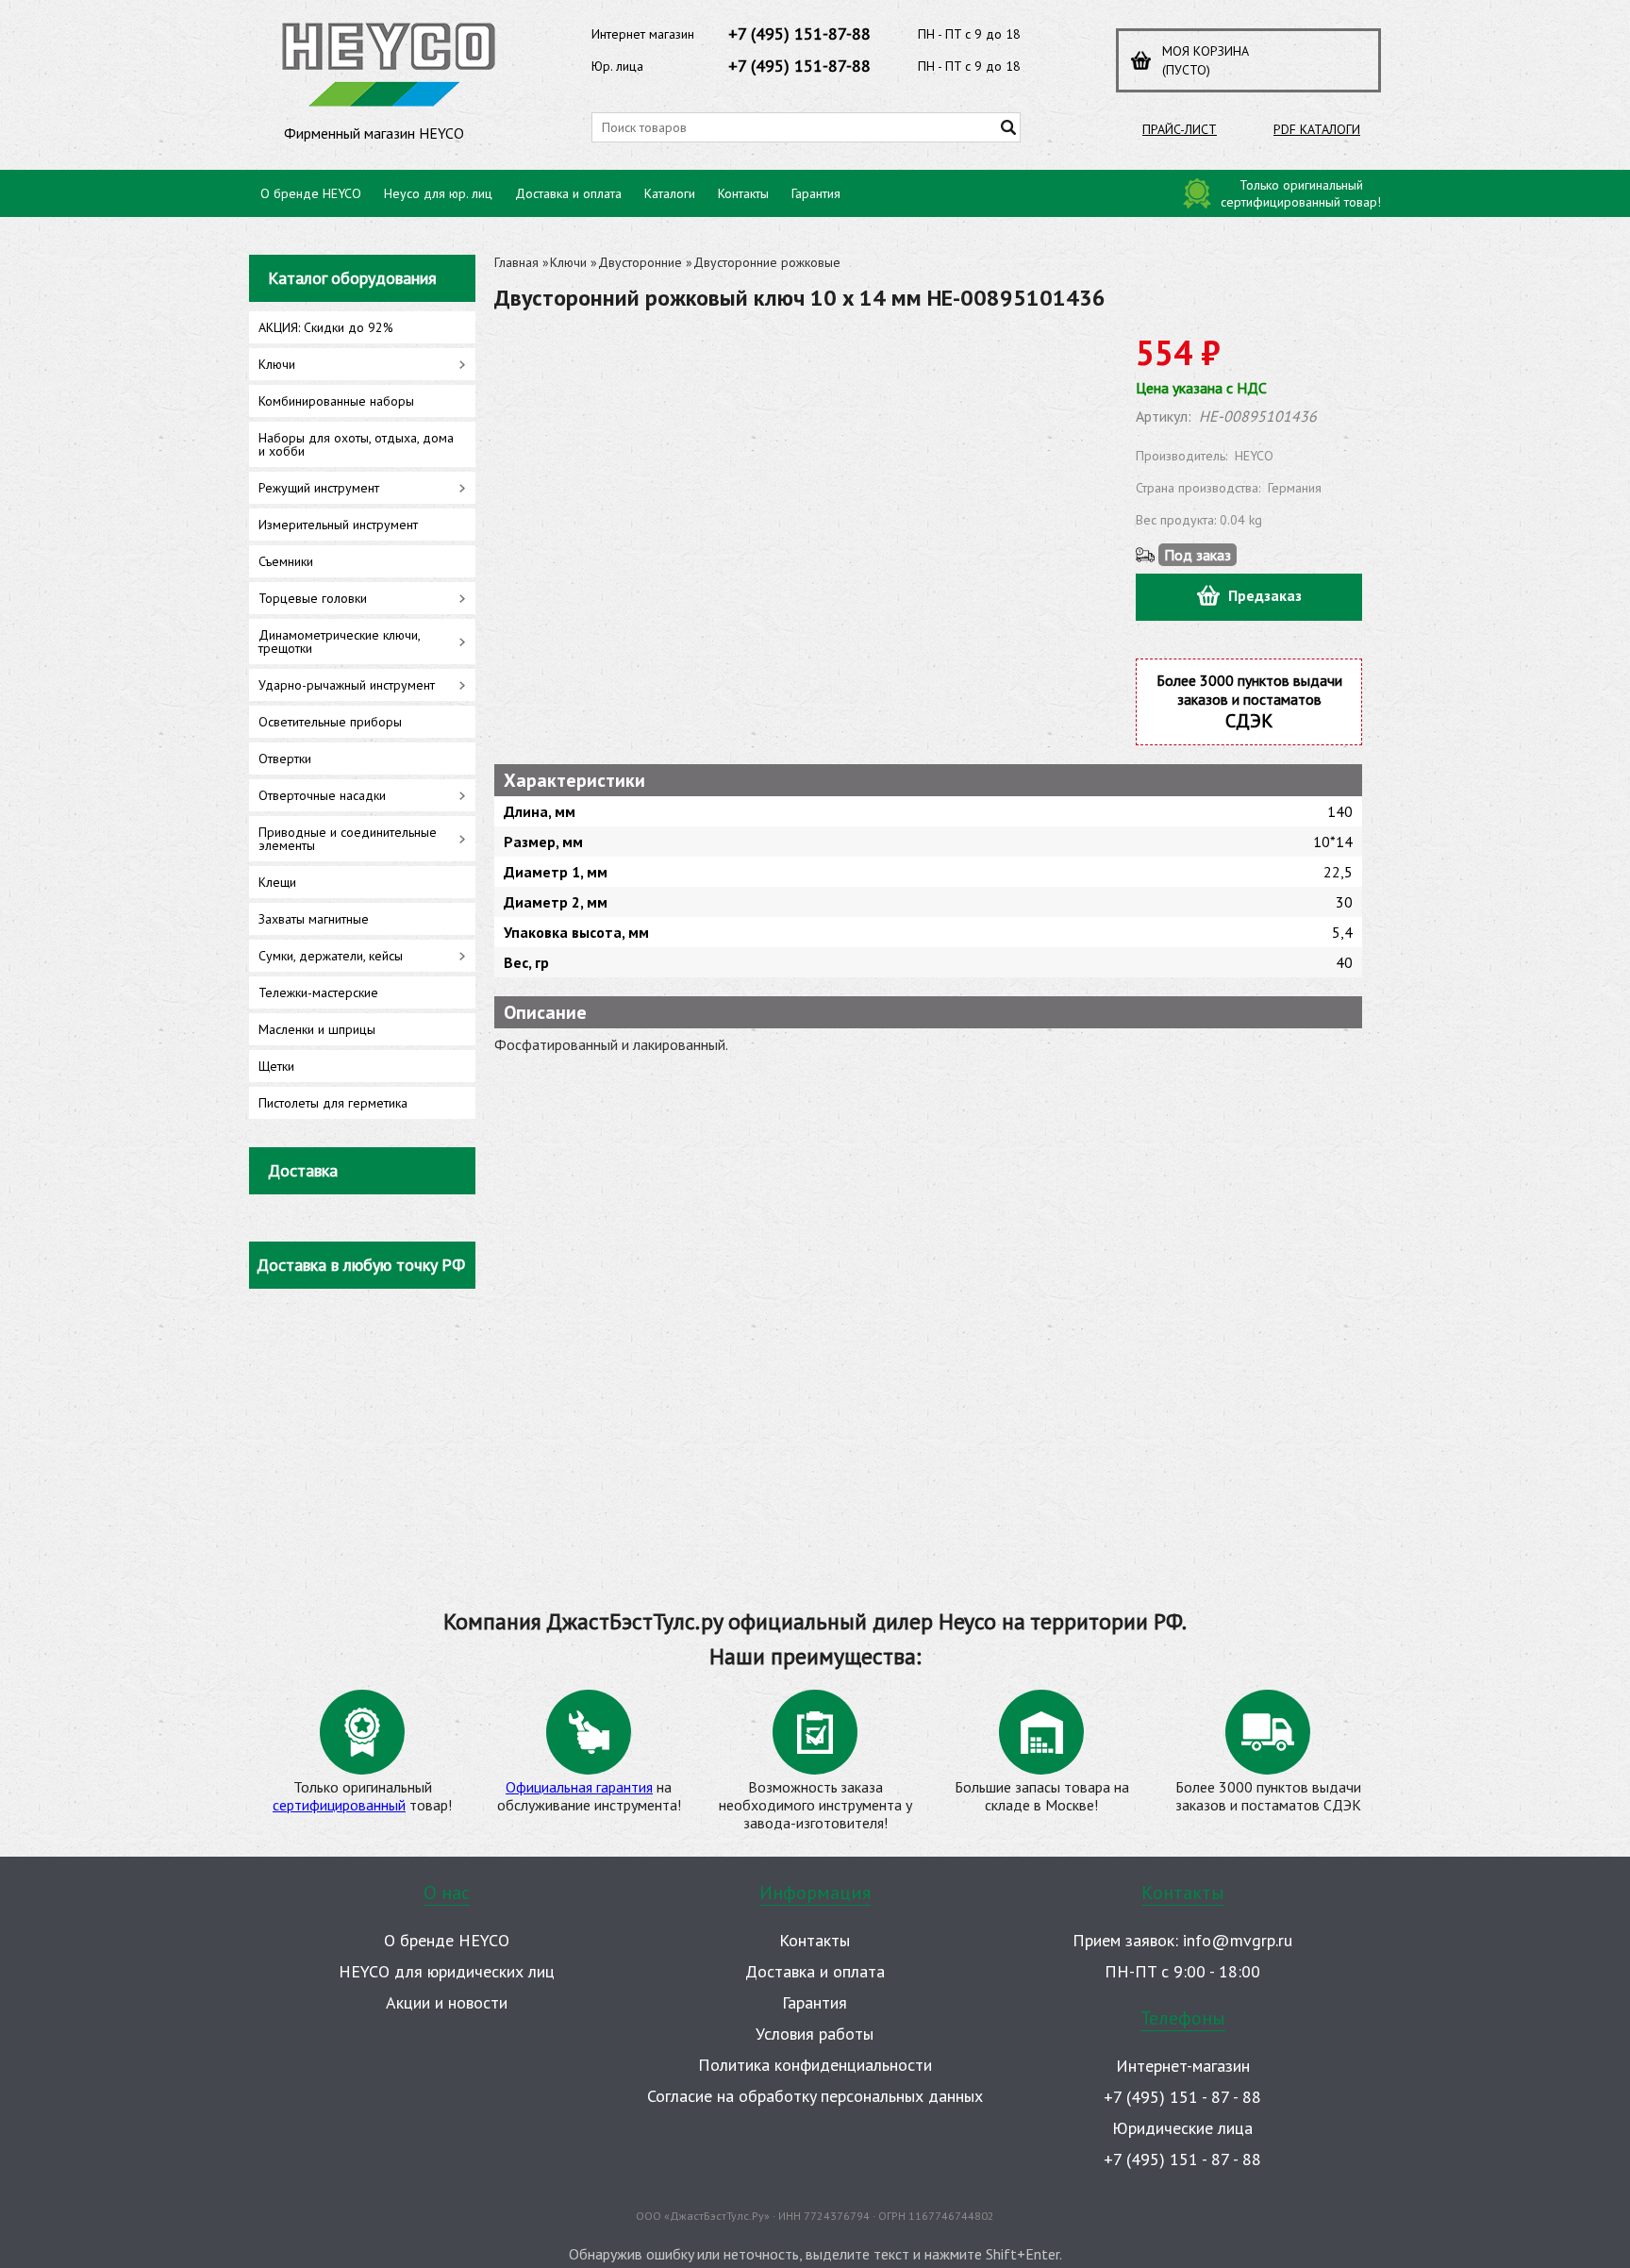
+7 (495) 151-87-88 (799, 33)
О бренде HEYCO (311, 193)
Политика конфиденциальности (815, 2065)
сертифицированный (339, 1805)
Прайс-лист (1180, 129)
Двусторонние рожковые (767, 262)
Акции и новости (447, 2002)
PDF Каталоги (1317, 129)
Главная (516, 262)
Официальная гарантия (579, 1787)
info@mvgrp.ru (1238, 1940)
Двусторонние (640, 262)
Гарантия (816, 193)
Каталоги (670, 193)
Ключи (568, 262)
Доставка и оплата (568, 193)
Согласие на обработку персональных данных (815, 2096)
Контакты (743, 193)
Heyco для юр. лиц (438, 193)
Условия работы (815, 2034)
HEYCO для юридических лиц (447, 1971)
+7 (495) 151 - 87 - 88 (1182, 2097)
